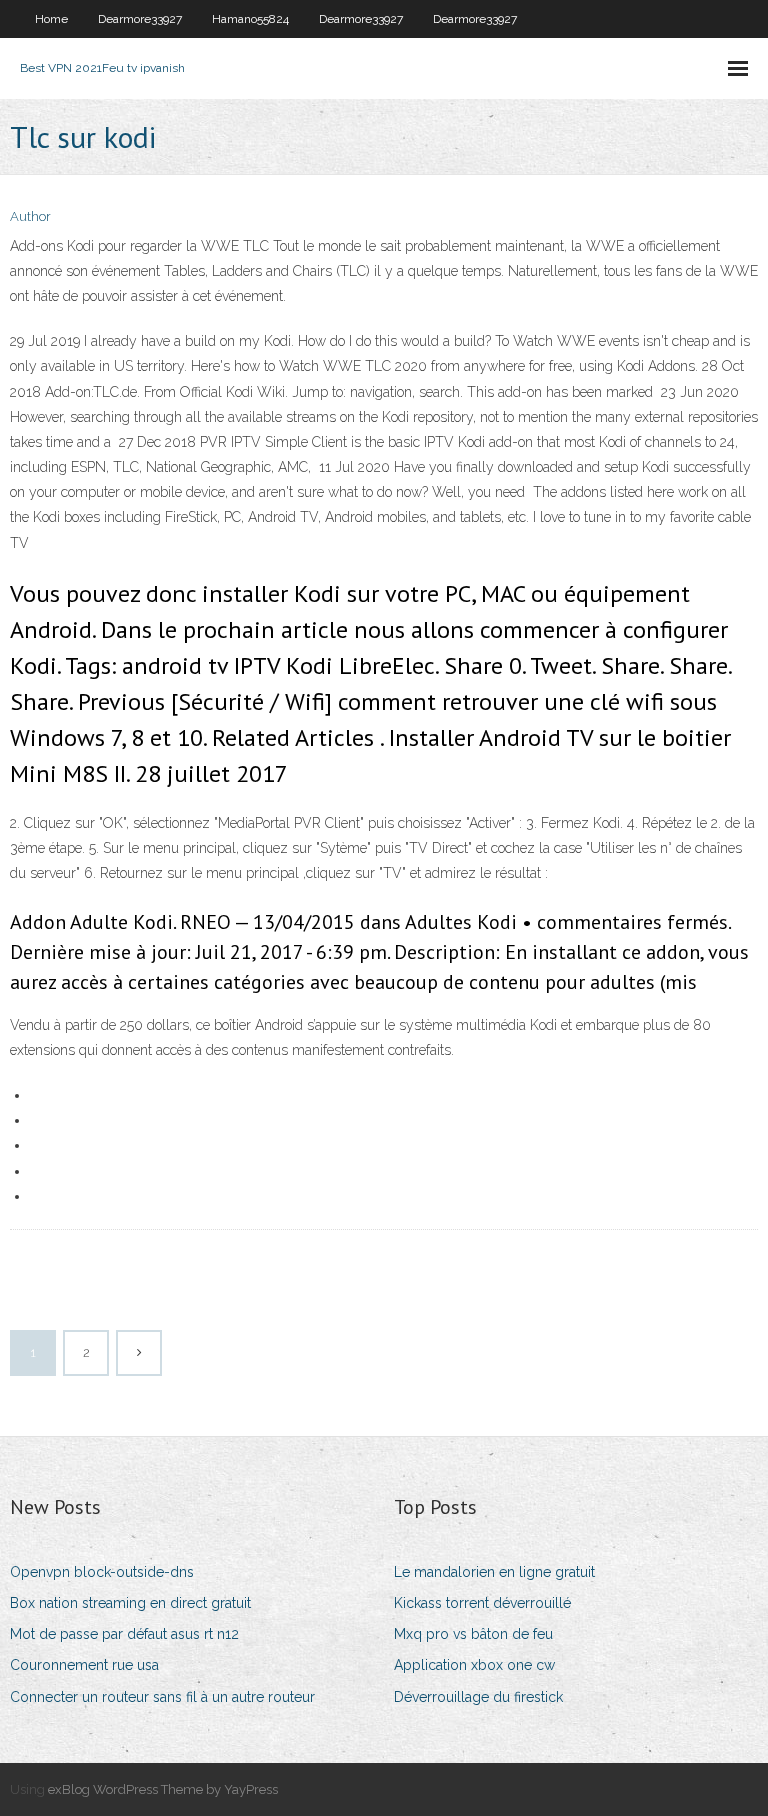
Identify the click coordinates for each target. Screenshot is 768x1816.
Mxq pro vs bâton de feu (473, 1634)
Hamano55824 (250, 19)
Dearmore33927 (140, 19)
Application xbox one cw (474, 1665)
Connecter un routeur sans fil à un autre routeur (162, 1697)
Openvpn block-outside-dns (102, 1572)
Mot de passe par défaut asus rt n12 (124, 1634)
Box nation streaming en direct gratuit (130, 1603)
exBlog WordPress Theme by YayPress (163, 1789)
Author (30, 216)
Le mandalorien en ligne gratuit (494, 1572)
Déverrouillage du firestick (478, 1697)
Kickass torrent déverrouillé (482, 1603)
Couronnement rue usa (84, 1665)
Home (51, 19)
